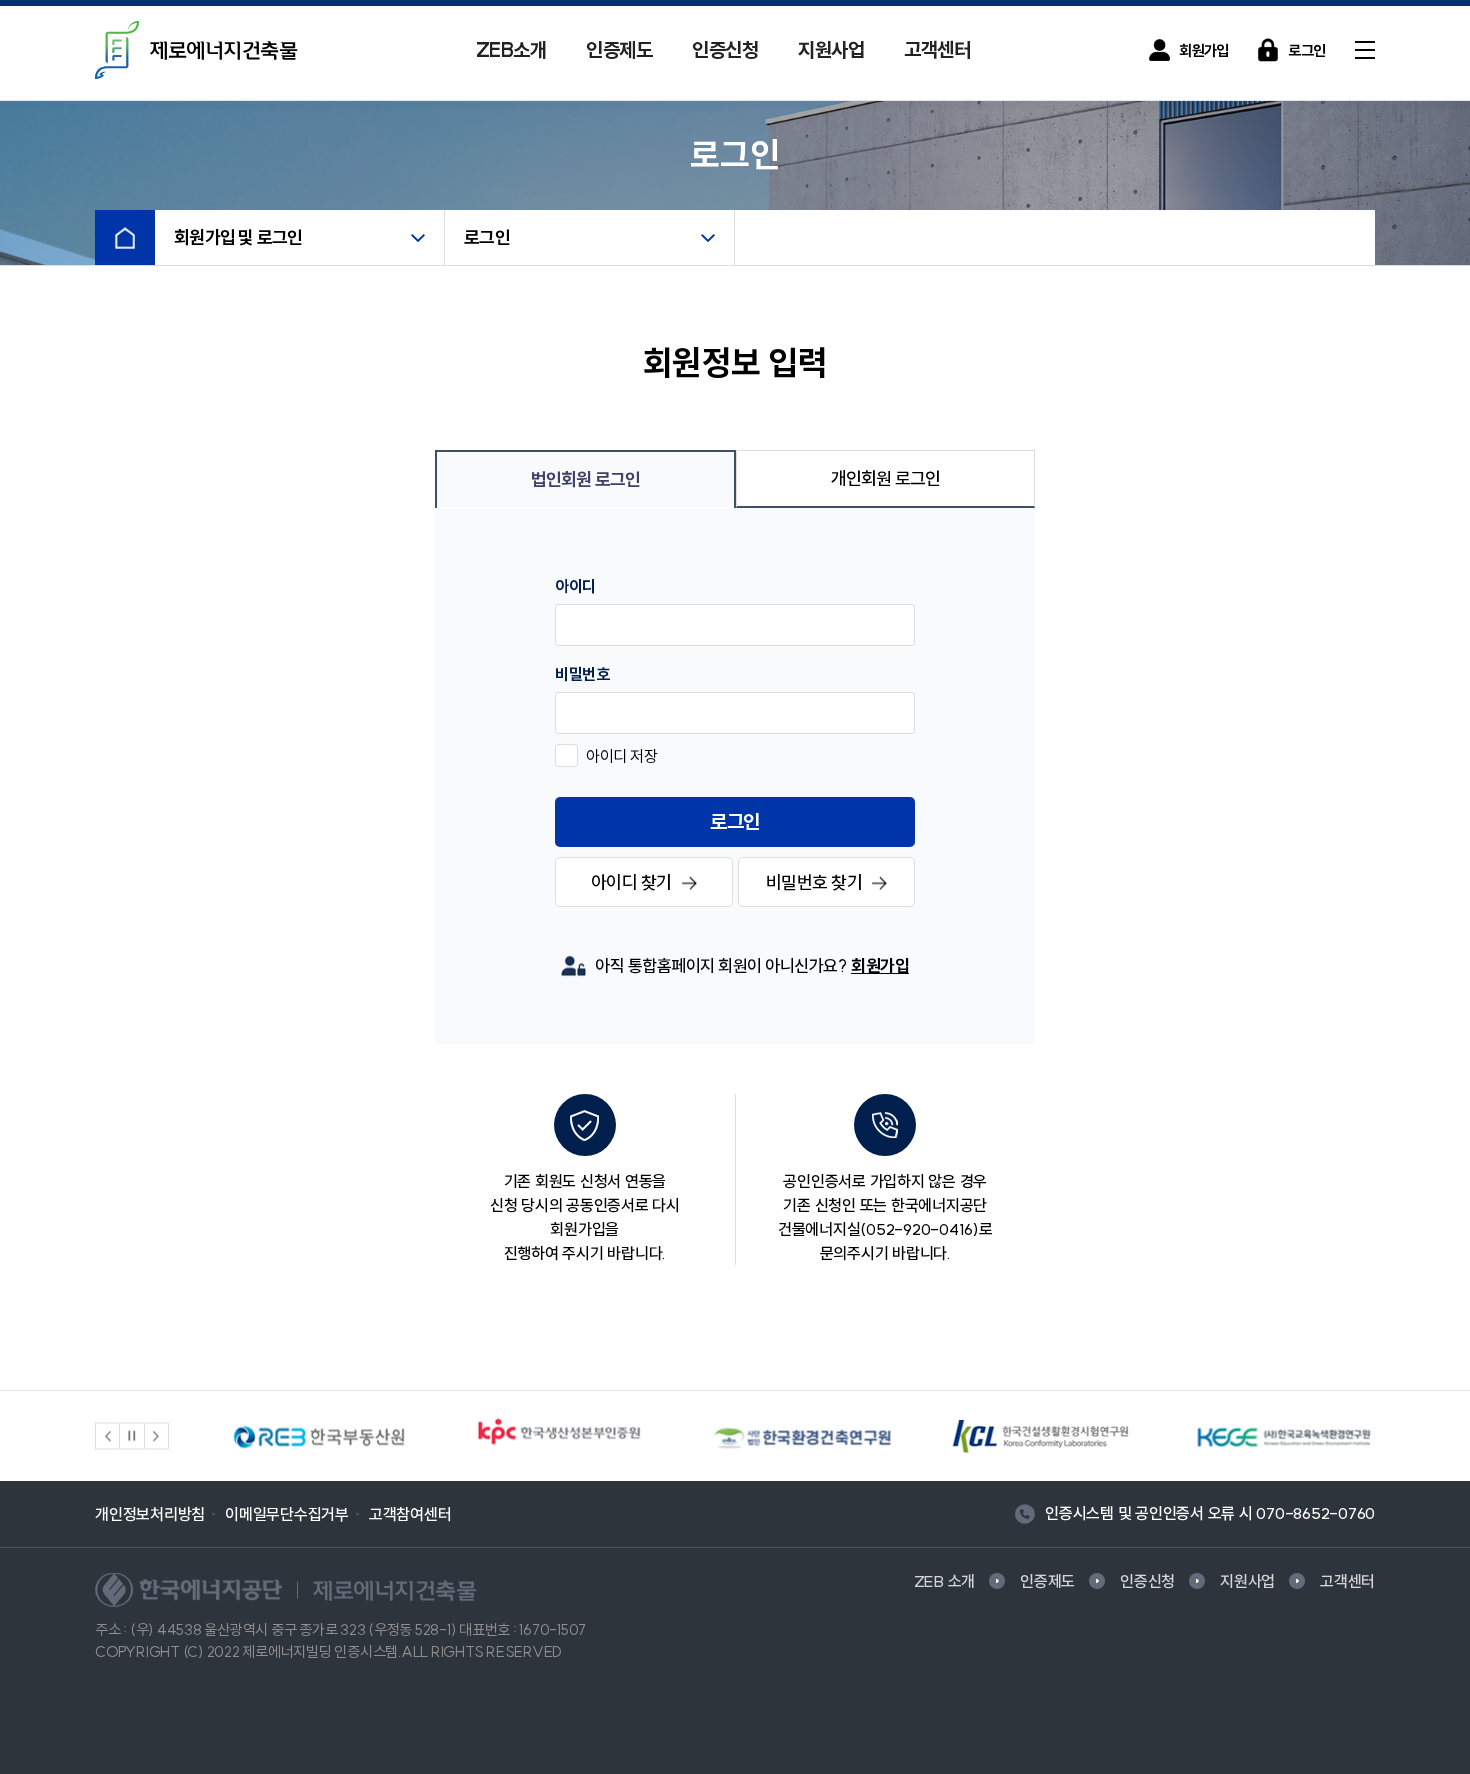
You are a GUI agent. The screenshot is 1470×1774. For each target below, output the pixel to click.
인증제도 (619, 49)
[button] (108, 1436)
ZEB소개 (511, 49)
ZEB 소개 (945, 1581)
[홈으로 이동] (125, 237)
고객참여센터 (410, 1514)
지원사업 (831, 49)
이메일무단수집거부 (287, 1514)
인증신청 (725, 49)
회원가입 (880, 965)
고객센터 (937, 49)
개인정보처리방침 (150, 1514)
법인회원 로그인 (586, 479)
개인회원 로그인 (886, 478)
